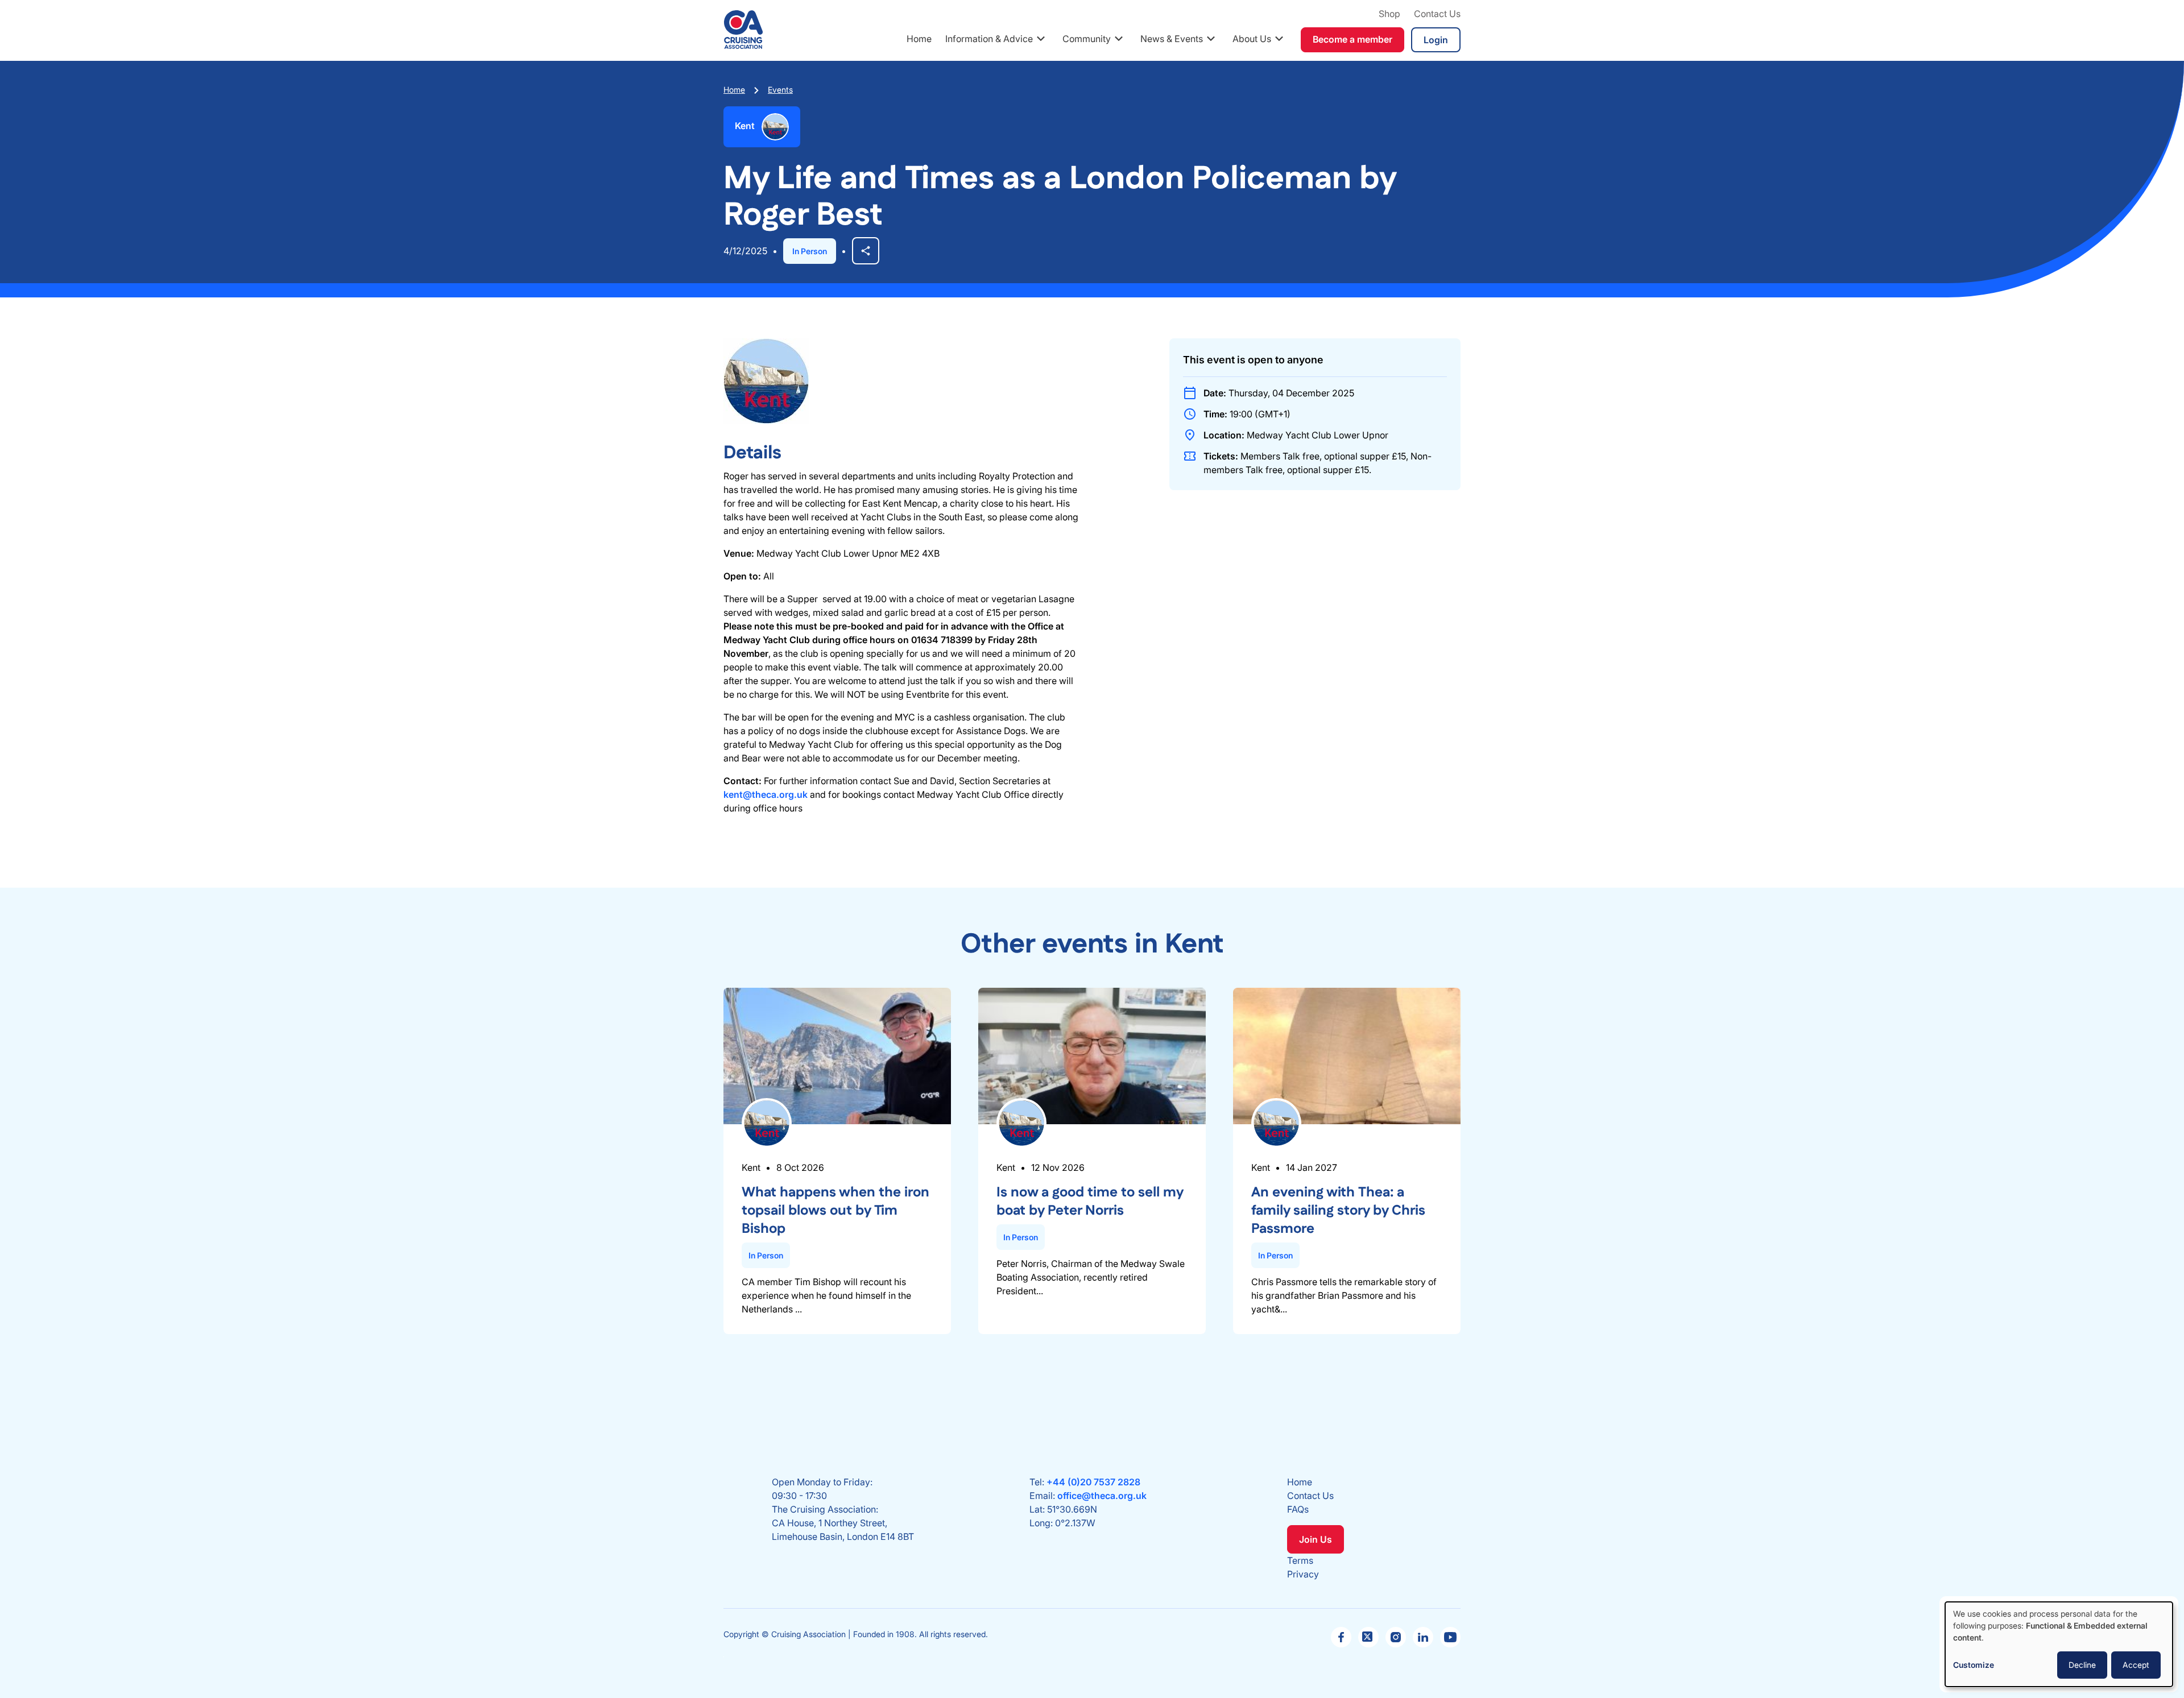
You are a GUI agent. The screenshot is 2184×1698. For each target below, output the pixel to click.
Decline (2082, 1665)
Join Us (1316, 1539)
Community (1087, 39)
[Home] (743, 30)
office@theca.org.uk (1102, 1496)
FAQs (1298, 1509)
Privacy (1303, 1574)
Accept (2136, 1665)
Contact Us (1437, 14)
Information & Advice (989, 39)
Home (919, 39)
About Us (1252, 39)
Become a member (1352, 39)
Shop (1389, 14)
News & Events (1172, 39)
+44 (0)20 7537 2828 (1093, 1482)
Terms (1300, 1560)
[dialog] (2059, 1644)
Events (780, 90)
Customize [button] (1974, 1665)
